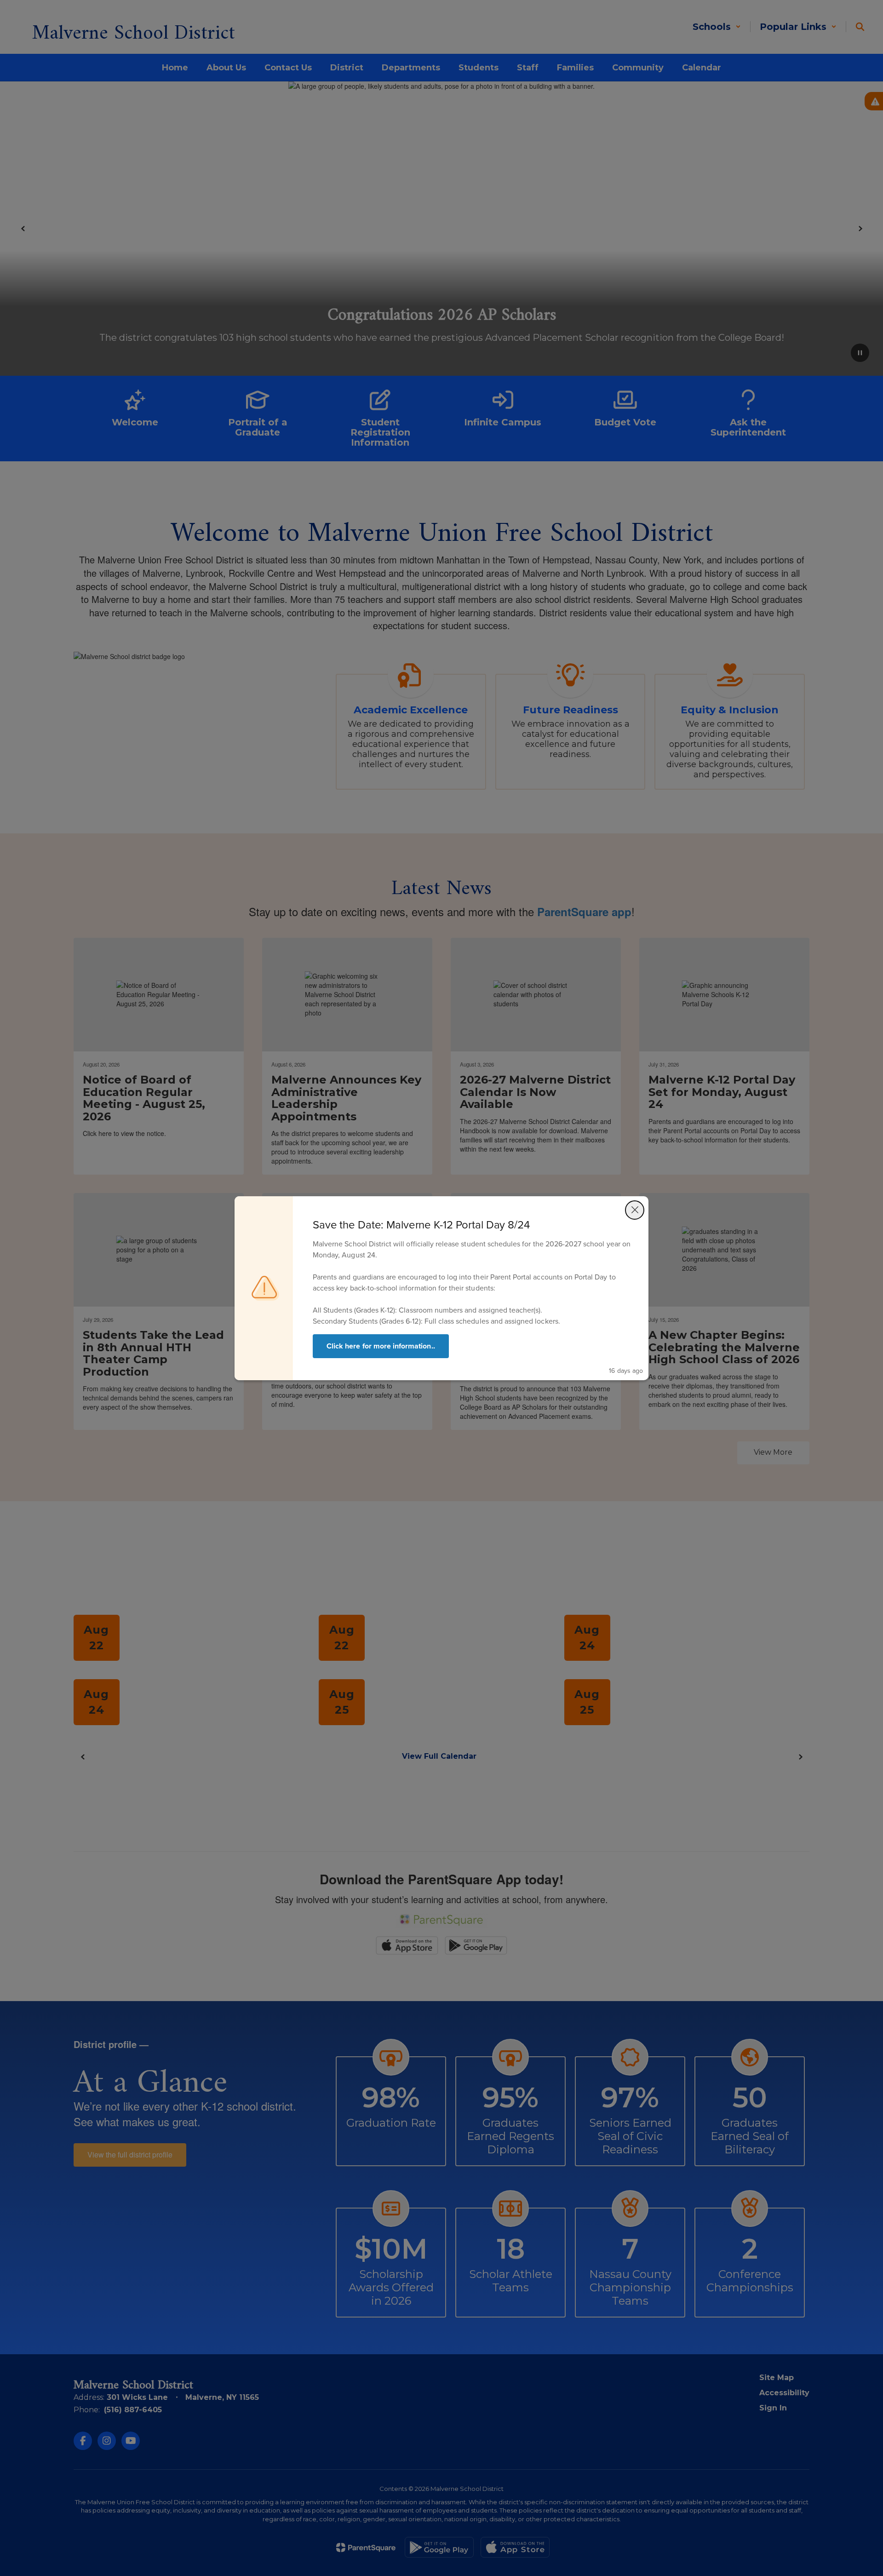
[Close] (635, 1210)
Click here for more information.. (381, 1346)
